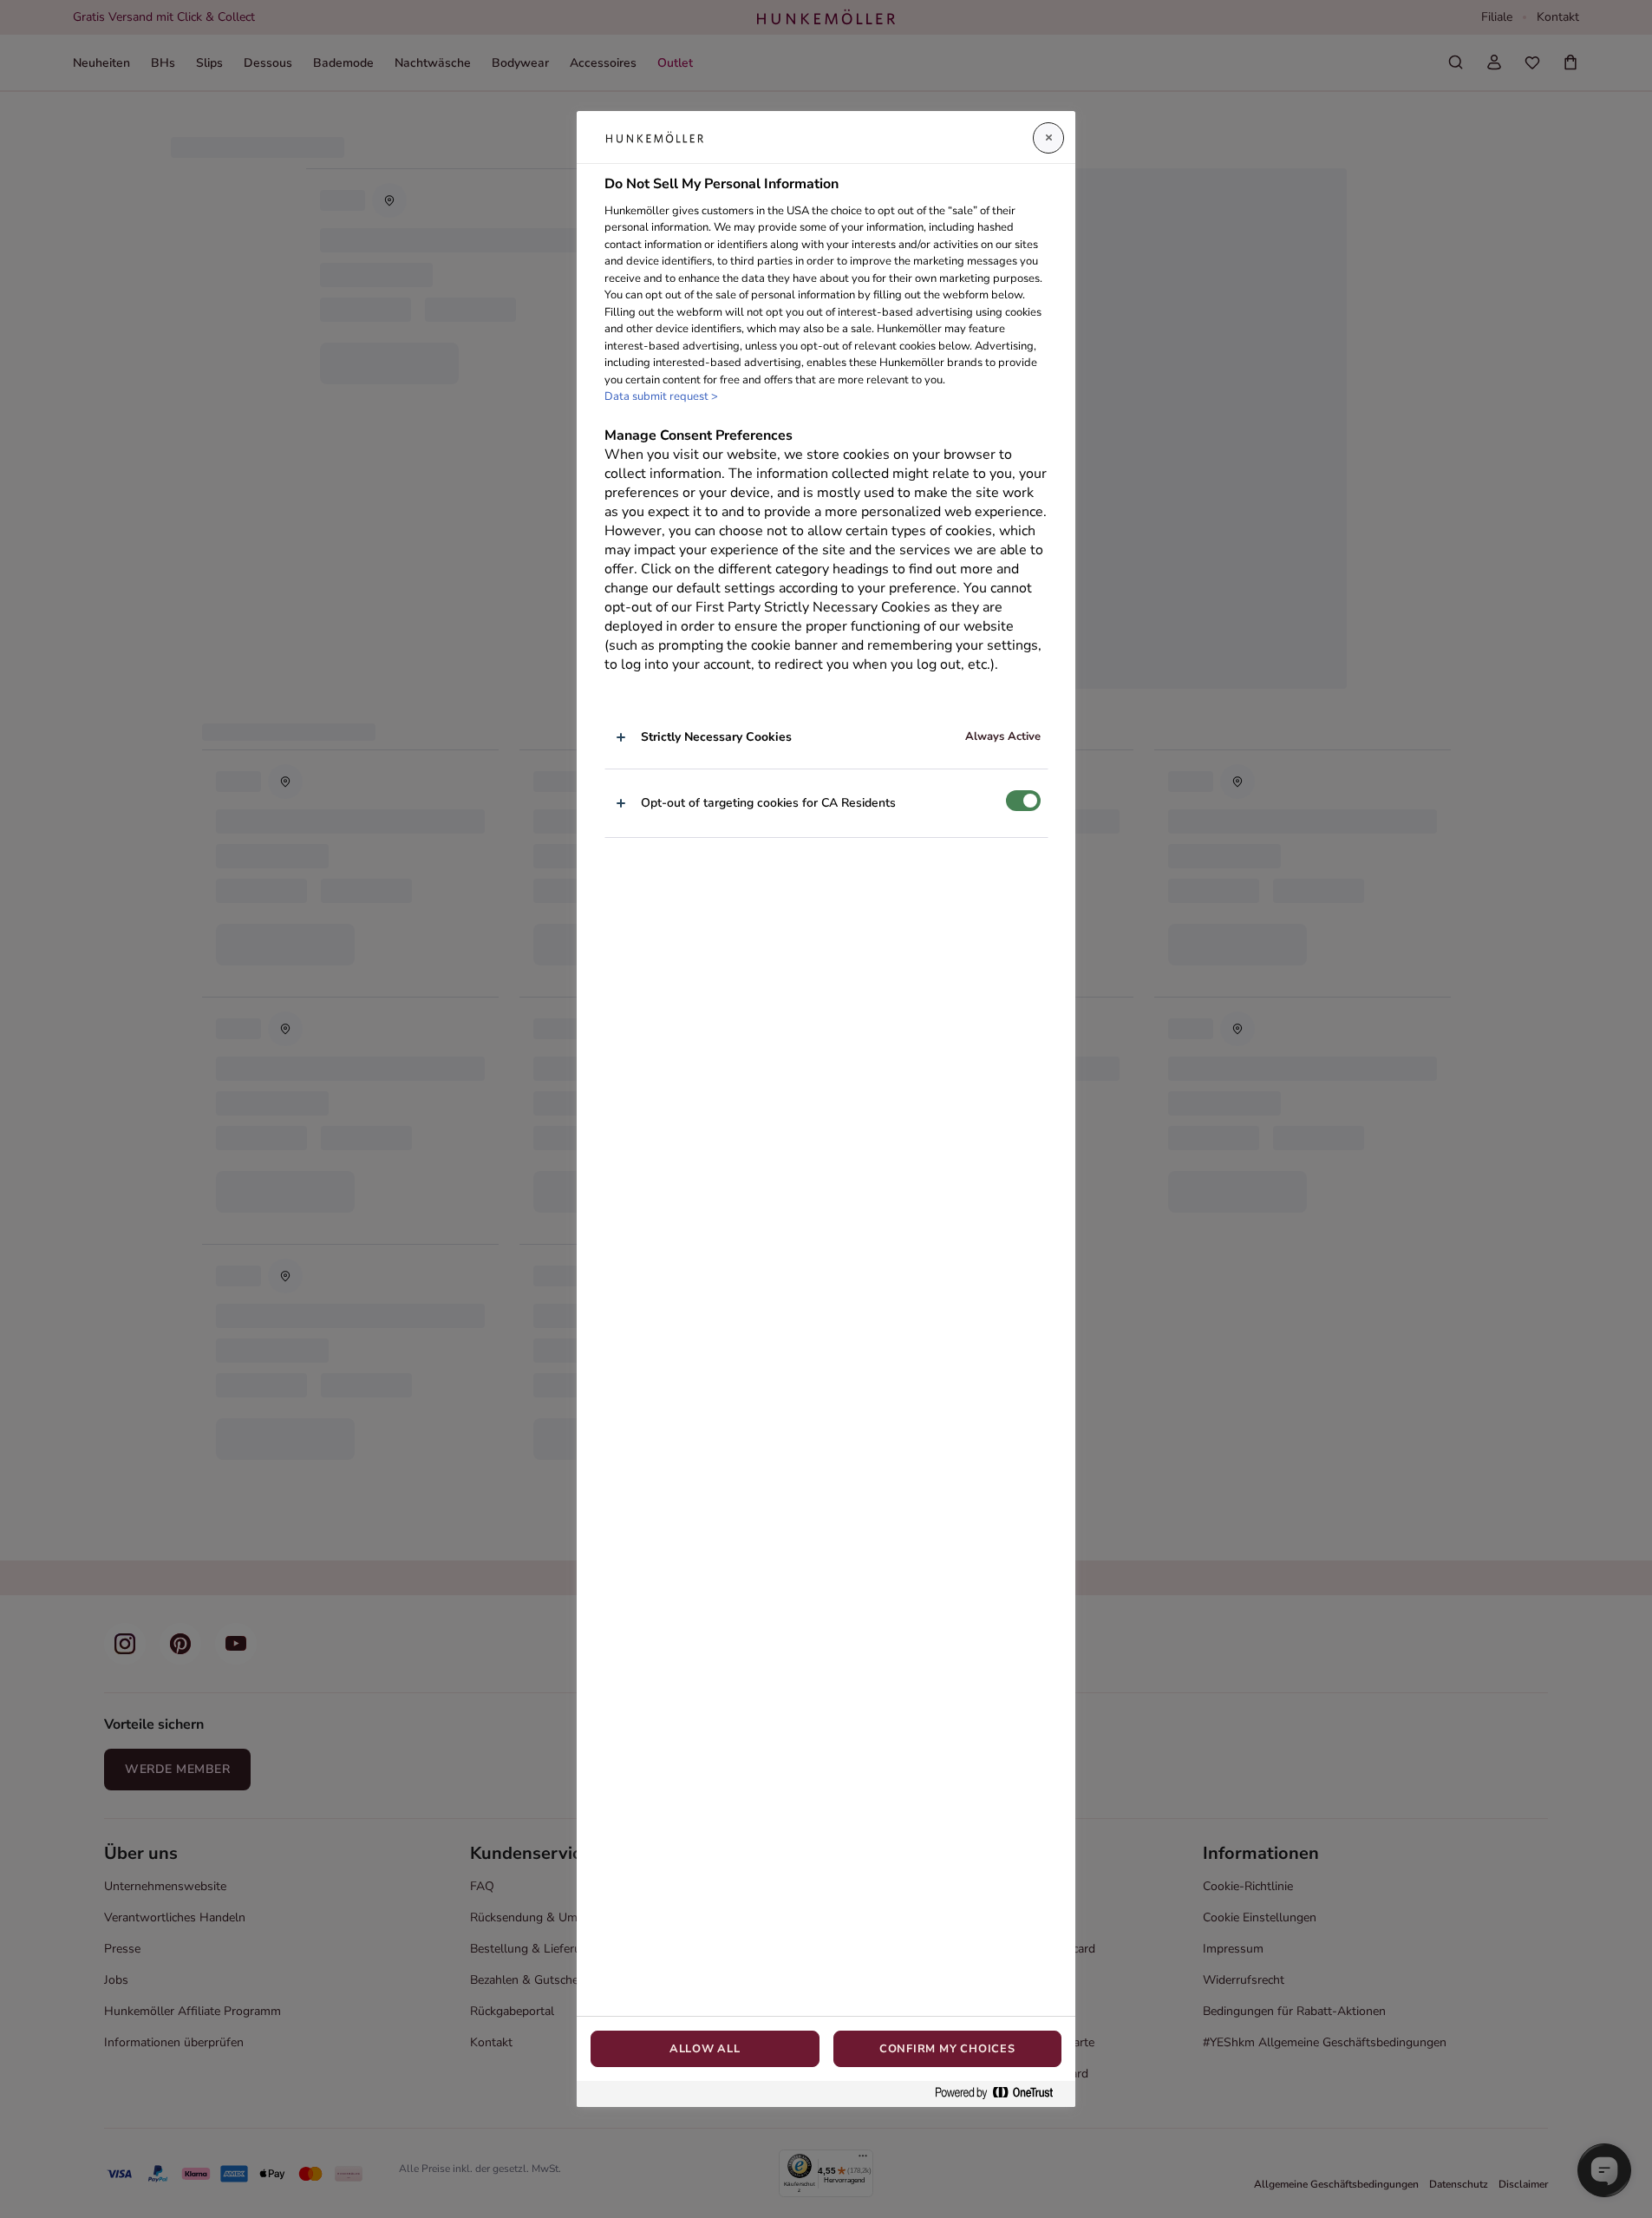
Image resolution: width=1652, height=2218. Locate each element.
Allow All (705, 2049)
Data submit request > (661, 396)
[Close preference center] (1048, 138)
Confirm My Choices (947, 2049)
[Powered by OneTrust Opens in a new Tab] (1001, 2094)
